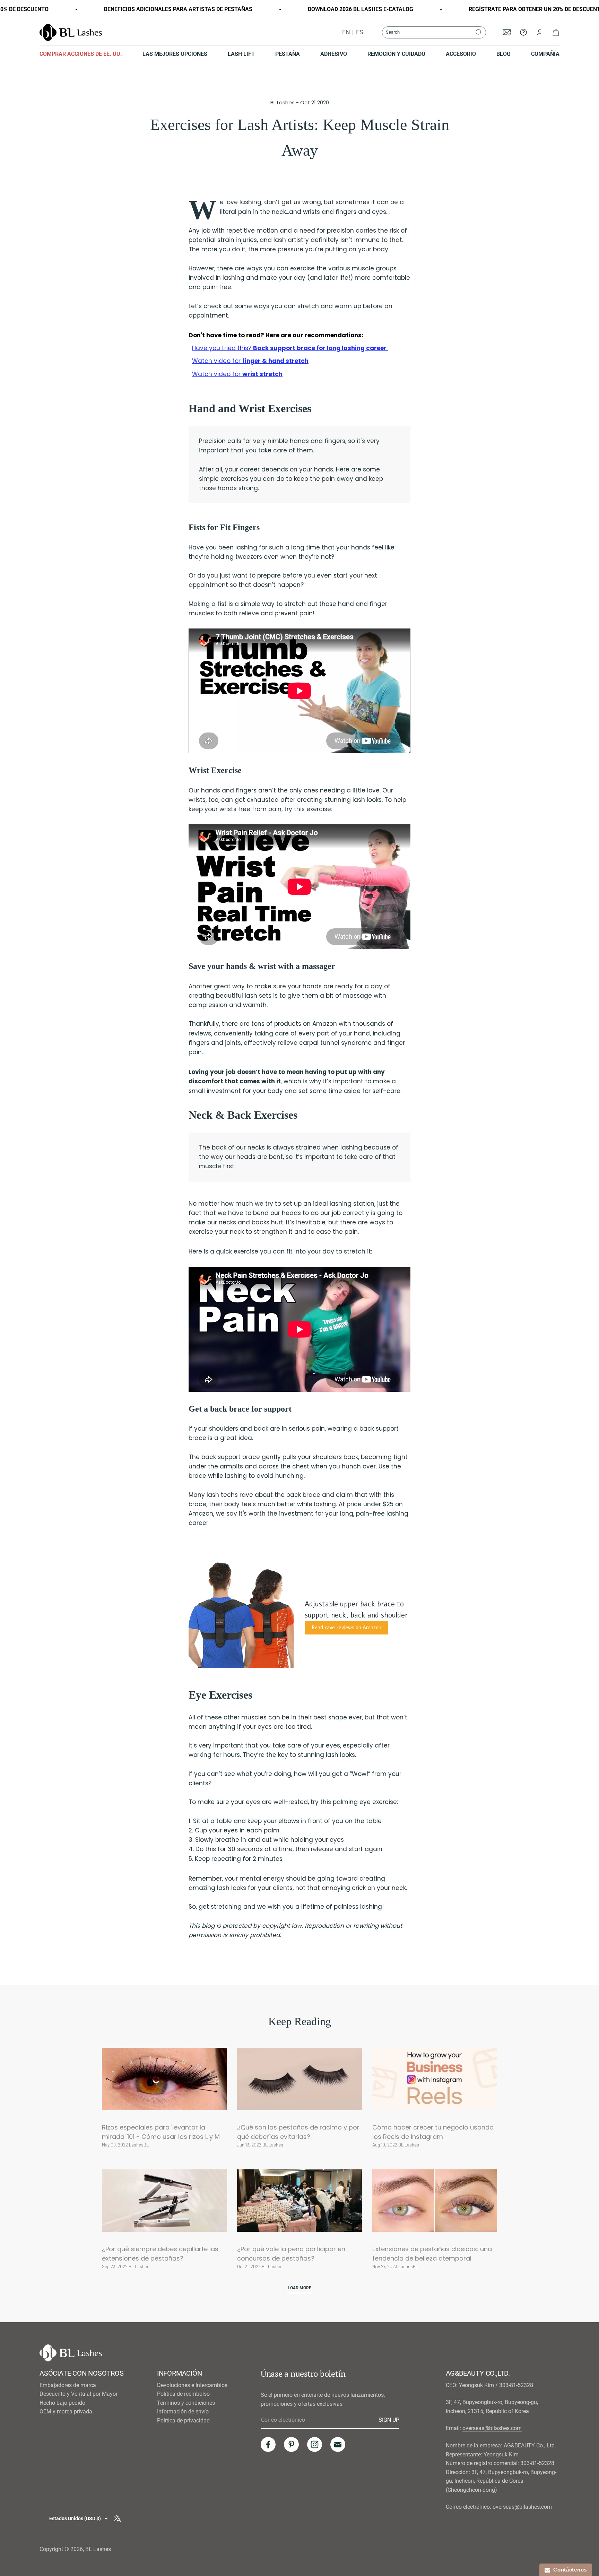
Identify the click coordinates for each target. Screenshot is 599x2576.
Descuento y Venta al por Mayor (79, 2394)
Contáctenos (568, 2570)
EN (346, 32)
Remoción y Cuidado (396, 54)
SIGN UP (389, 2420)
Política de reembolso (183, 2394)
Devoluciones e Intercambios (192, 2385)
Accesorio (461, 54)
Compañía (545, 54)
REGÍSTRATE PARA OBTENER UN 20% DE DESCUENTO (499, 9)
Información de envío (183, 2412)
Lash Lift (241, 54)
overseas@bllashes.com (492, 2428)
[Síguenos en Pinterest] (291, 2444)
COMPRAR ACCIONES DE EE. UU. (81, 54)
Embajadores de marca (68, 2385)
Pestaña (288, 54)
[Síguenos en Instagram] (315, 2444)
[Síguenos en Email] (338, 2444)
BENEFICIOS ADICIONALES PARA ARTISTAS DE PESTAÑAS (141, 9)
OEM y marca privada (66, 2412)
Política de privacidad (183, 2421)
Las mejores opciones (175, 54)
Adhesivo (334, 54)
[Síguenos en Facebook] (268, 2444)
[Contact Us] (523, 32)
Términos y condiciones (186, 2403)
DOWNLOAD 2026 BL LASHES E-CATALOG (323, 9)
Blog (503, 54)
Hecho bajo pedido (62, 2403)
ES (360, 32)
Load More (299, 2288)
